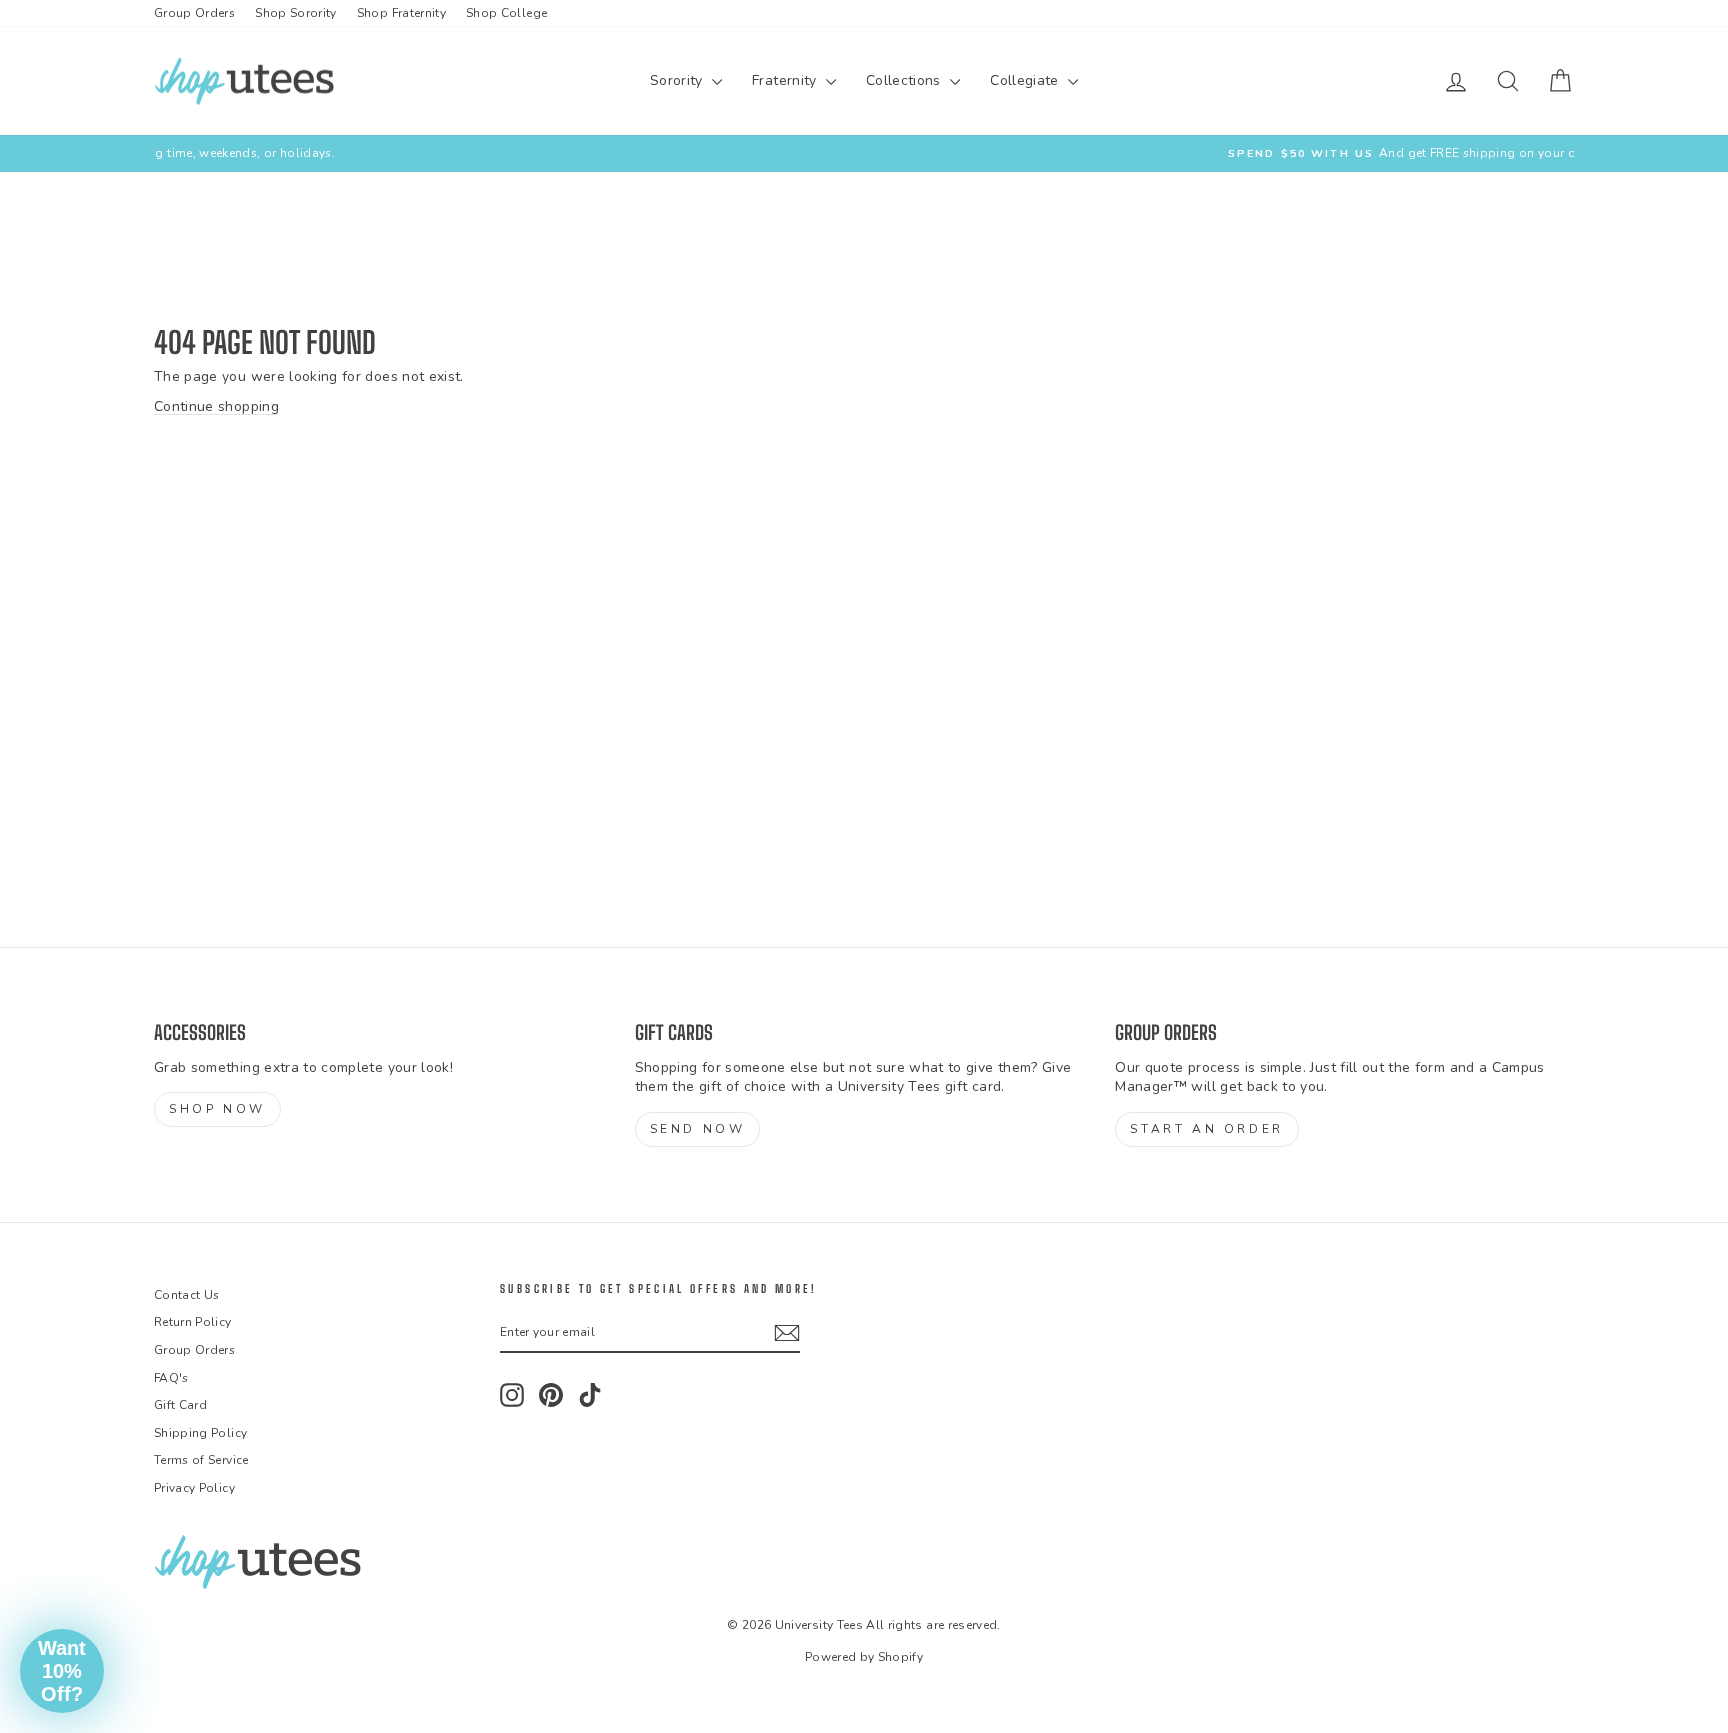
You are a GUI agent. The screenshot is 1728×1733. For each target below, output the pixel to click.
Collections (905, 80)
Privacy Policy (194, 1488)
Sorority (678, 80)
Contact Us (187, 1295)
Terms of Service (201, 1460)
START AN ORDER (1206, 1129)
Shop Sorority (296, 13)
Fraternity (786, 80)
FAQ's (171, 1378)
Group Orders (194, 13)
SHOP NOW (217, 1109)
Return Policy (193, 1322)
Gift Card (180, 1405)
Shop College (506, 13)
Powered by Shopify (864, 1657)
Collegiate (1026, 80)
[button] (62, 1671)
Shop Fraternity (401, 13)
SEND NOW (698, 1129)
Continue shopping (216, 406)
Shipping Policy (200, 1433)
